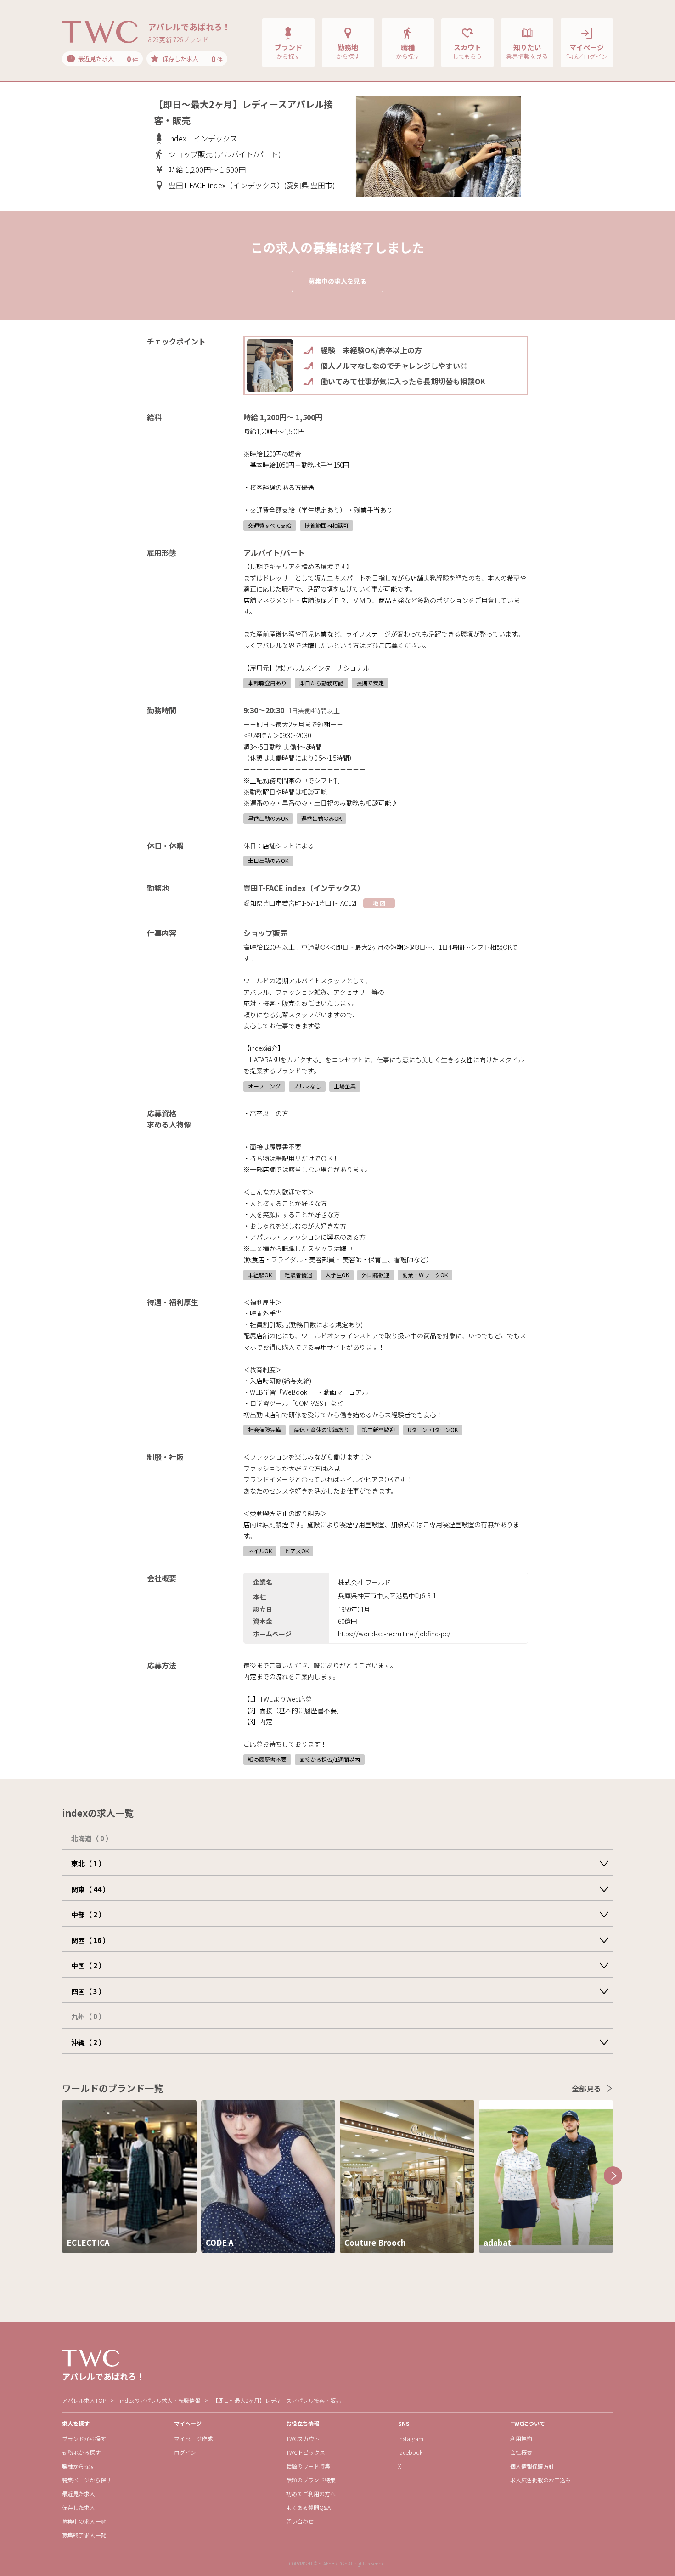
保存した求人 (79, 2507)
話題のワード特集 (308, 2466)
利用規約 (521, 2438)
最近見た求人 (79, 2494)
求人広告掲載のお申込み (540, 2480)
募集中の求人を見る (337, 281)
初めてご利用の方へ (311, 2494)
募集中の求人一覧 (84, 2521)
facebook (410, 2452)
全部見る (586, 2088)
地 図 (379, 903)
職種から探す (79, 2466)
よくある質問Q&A (308, 2507)
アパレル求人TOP (84, 2400)
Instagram (411, 2438)
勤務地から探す (81, 2452)
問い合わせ (300, 2521)
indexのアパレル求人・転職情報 (160, 2400)
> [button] (613, 2176)
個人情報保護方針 (532, 2466)
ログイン (185, 2452)
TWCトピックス (306, 2452)
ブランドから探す (84, 2438)
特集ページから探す (87, 2480)
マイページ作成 (193, 2438)
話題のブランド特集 (311, 2480)
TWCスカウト (303, 2438)
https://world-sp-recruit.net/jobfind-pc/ (394, 1634)
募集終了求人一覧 (84, 2535)
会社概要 (521, 2452)
